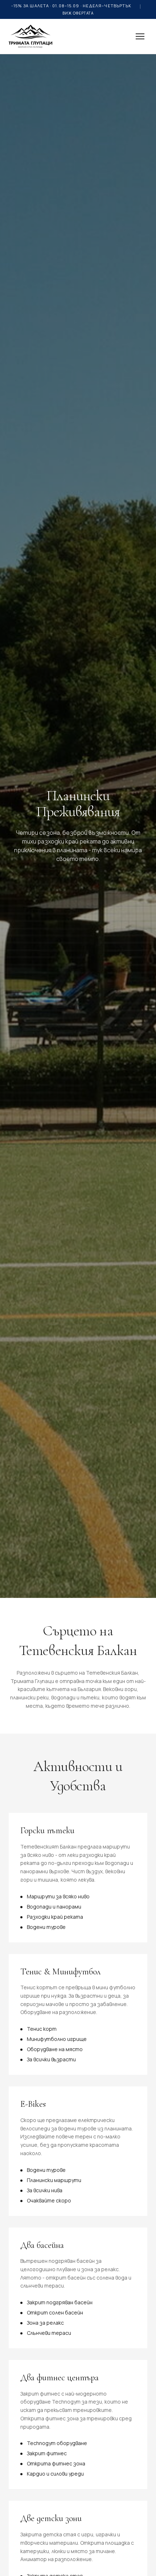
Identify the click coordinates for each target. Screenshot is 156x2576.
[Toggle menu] (140, 36)
